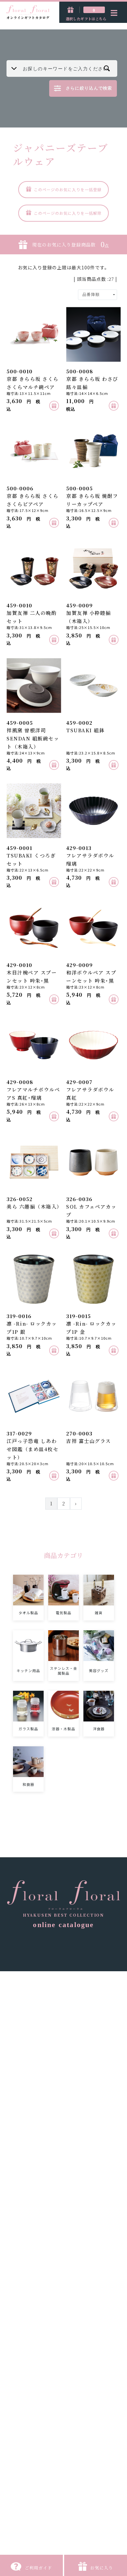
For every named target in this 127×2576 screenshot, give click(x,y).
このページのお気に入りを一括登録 (68, 189)
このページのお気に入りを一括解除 (68, 213)
